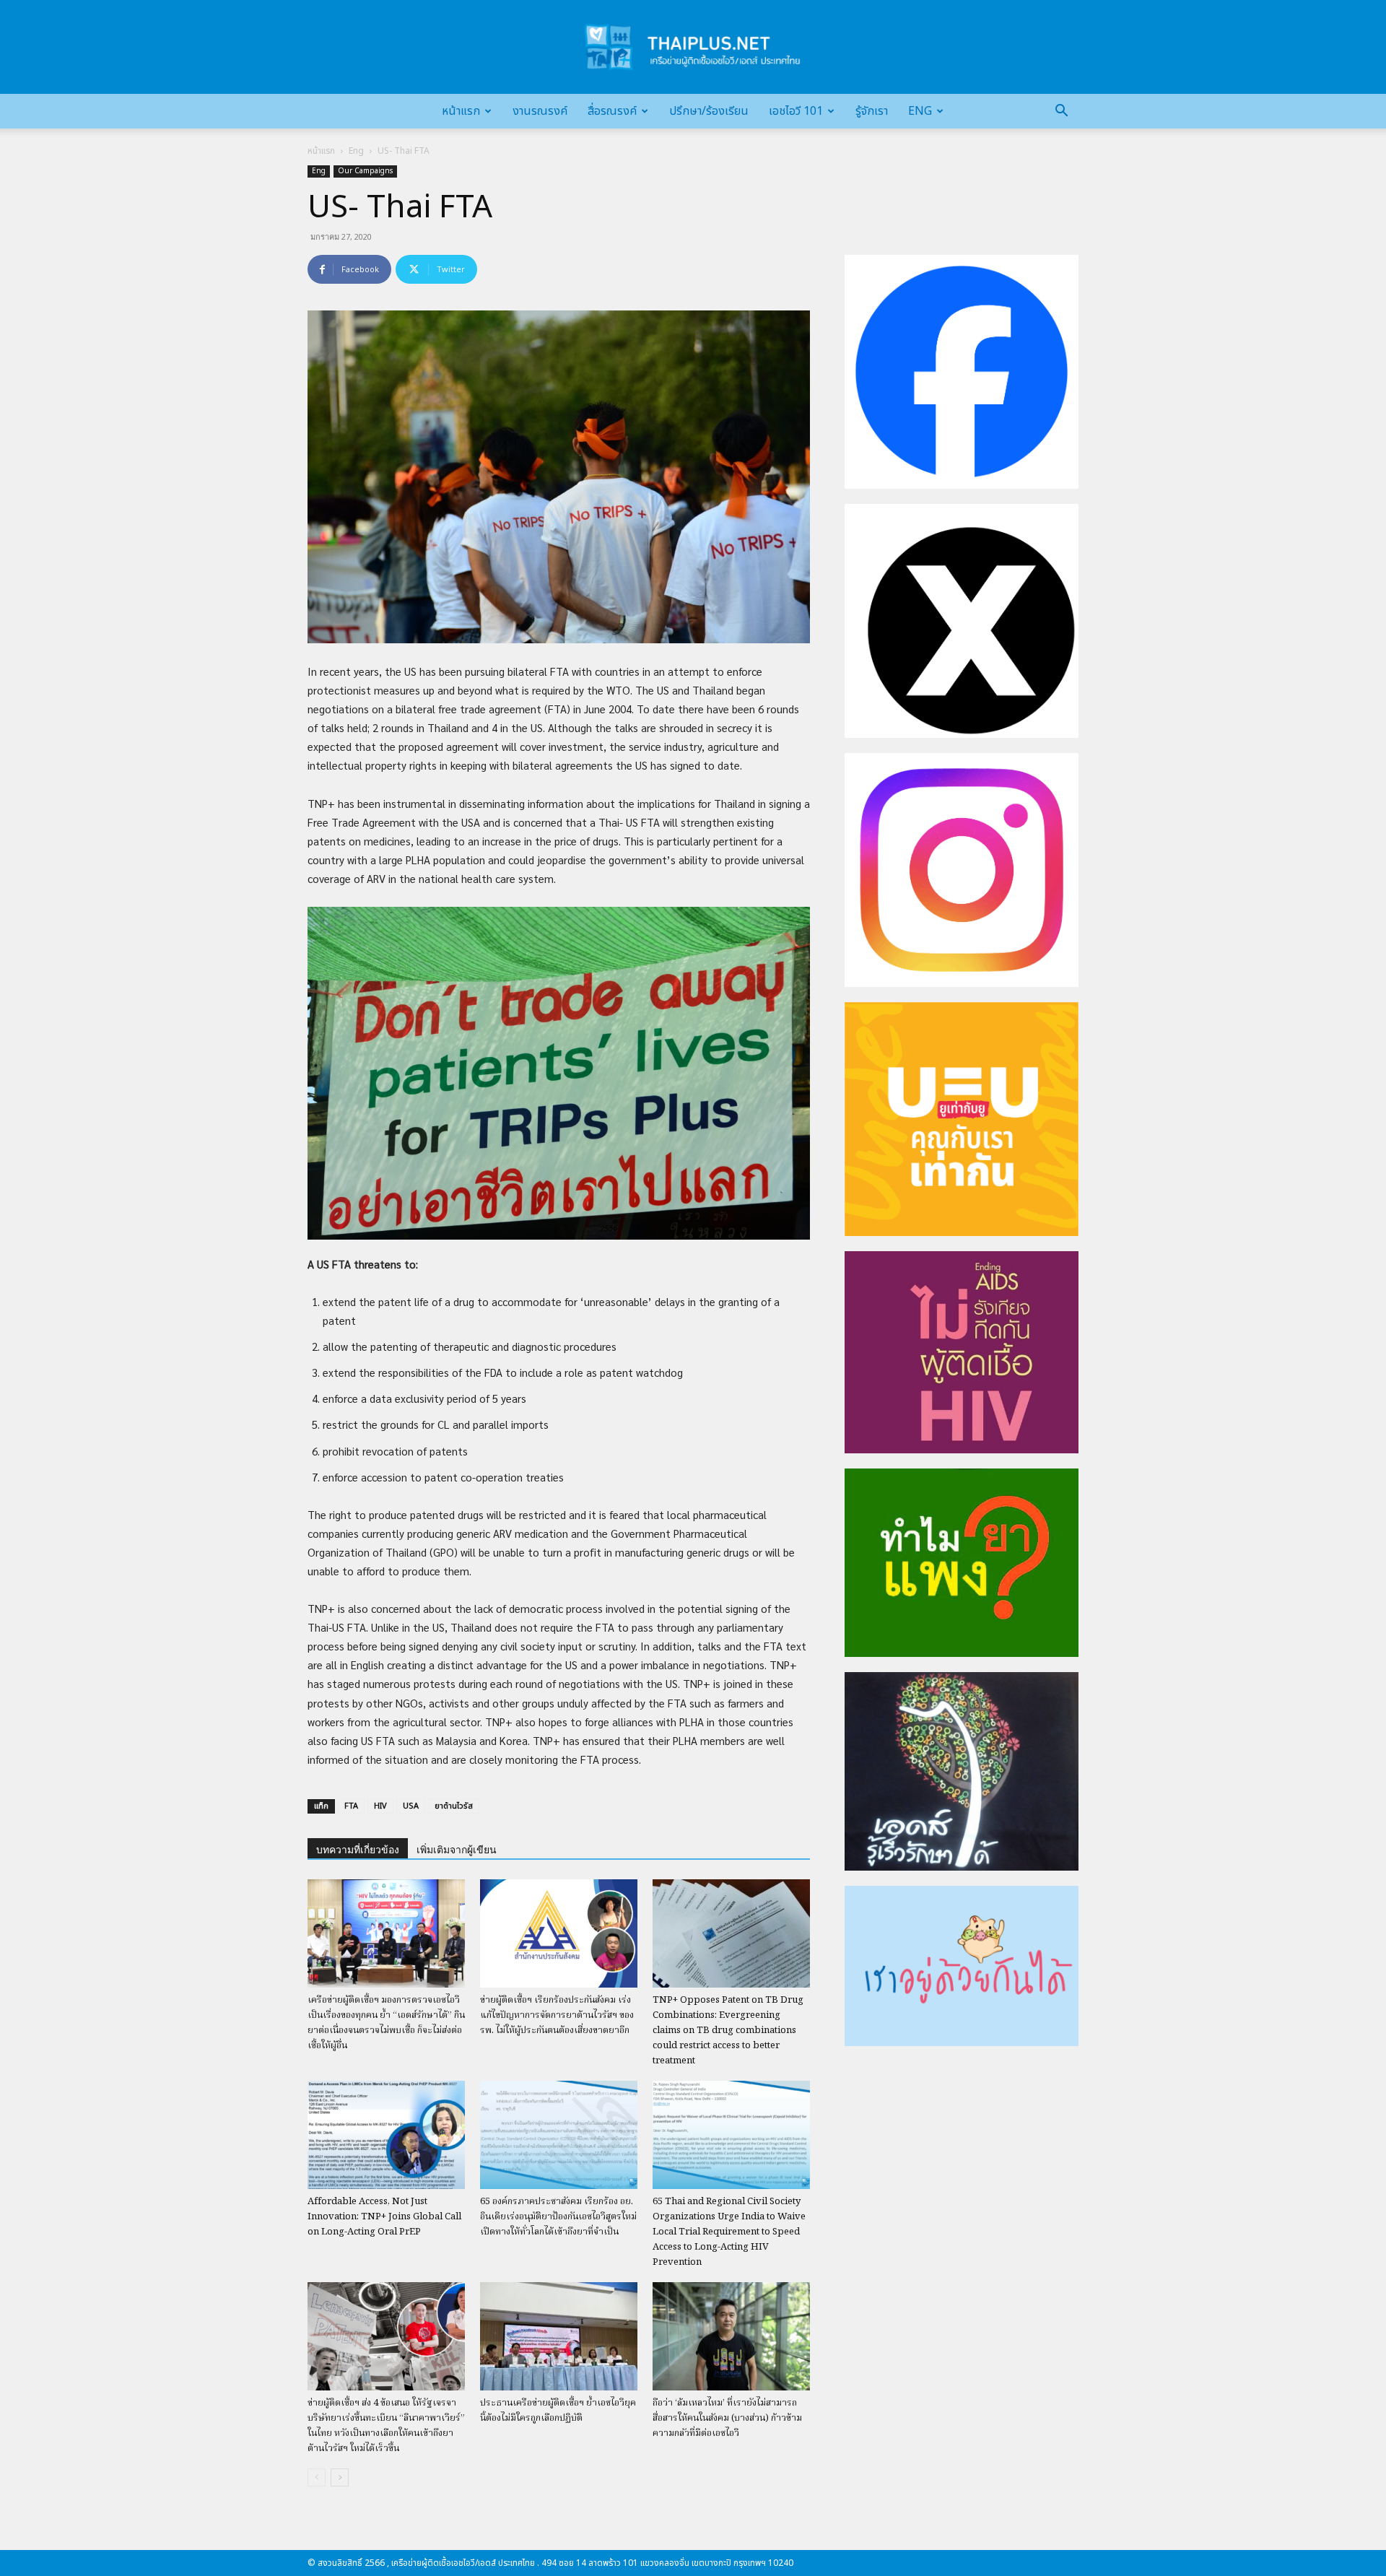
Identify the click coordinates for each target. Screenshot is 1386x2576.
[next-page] (340, 2477)
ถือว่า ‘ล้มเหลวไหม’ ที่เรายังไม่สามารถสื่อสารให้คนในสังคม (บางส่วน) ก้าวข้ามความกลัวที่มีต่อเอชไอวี (727, 2418)
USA (411, 1806)
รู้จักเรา (872, 111)
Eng (920, 111)
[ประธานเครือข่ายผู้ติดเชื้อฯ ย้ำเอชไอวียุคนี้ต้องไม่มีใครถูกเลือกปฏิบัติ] (559, 2336)
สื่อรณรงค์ (612, 111)
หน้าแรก (461, 111)
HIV (380, 1806)
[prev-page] (317, 2477)
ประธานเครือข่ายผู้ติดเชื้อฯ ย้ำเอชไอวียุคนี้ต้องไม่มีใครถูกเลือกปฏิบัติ (558, 2411)
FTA (351, 1806)
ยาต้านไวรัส (454, 1806)
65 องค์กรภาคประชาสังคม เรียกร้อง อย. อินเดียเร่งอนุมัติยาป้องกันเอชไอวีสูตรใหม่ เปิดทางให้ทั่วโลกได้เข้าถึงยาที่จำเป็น (558, 2217)
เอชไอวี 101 (796, 111)
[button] (1061, 112)
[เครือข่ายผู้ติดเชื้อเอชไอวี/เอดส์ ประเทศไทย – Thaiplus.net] (693, 47)
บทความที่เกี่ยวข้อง (358, 1850)
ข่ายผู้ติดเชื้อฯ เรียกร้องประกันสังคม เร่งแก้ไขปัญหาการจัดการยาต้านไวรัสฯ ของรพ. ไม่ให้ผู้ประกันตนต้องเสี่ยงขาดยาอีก (557, 2015)
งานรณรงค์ (540, 111)
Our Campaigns (365, 171)
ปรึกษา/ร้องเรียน (709, 111)
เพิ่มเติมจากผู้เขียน (457, 1850)
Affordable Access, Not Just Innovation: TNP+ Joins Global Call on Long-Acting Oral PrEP (384, 2217)
